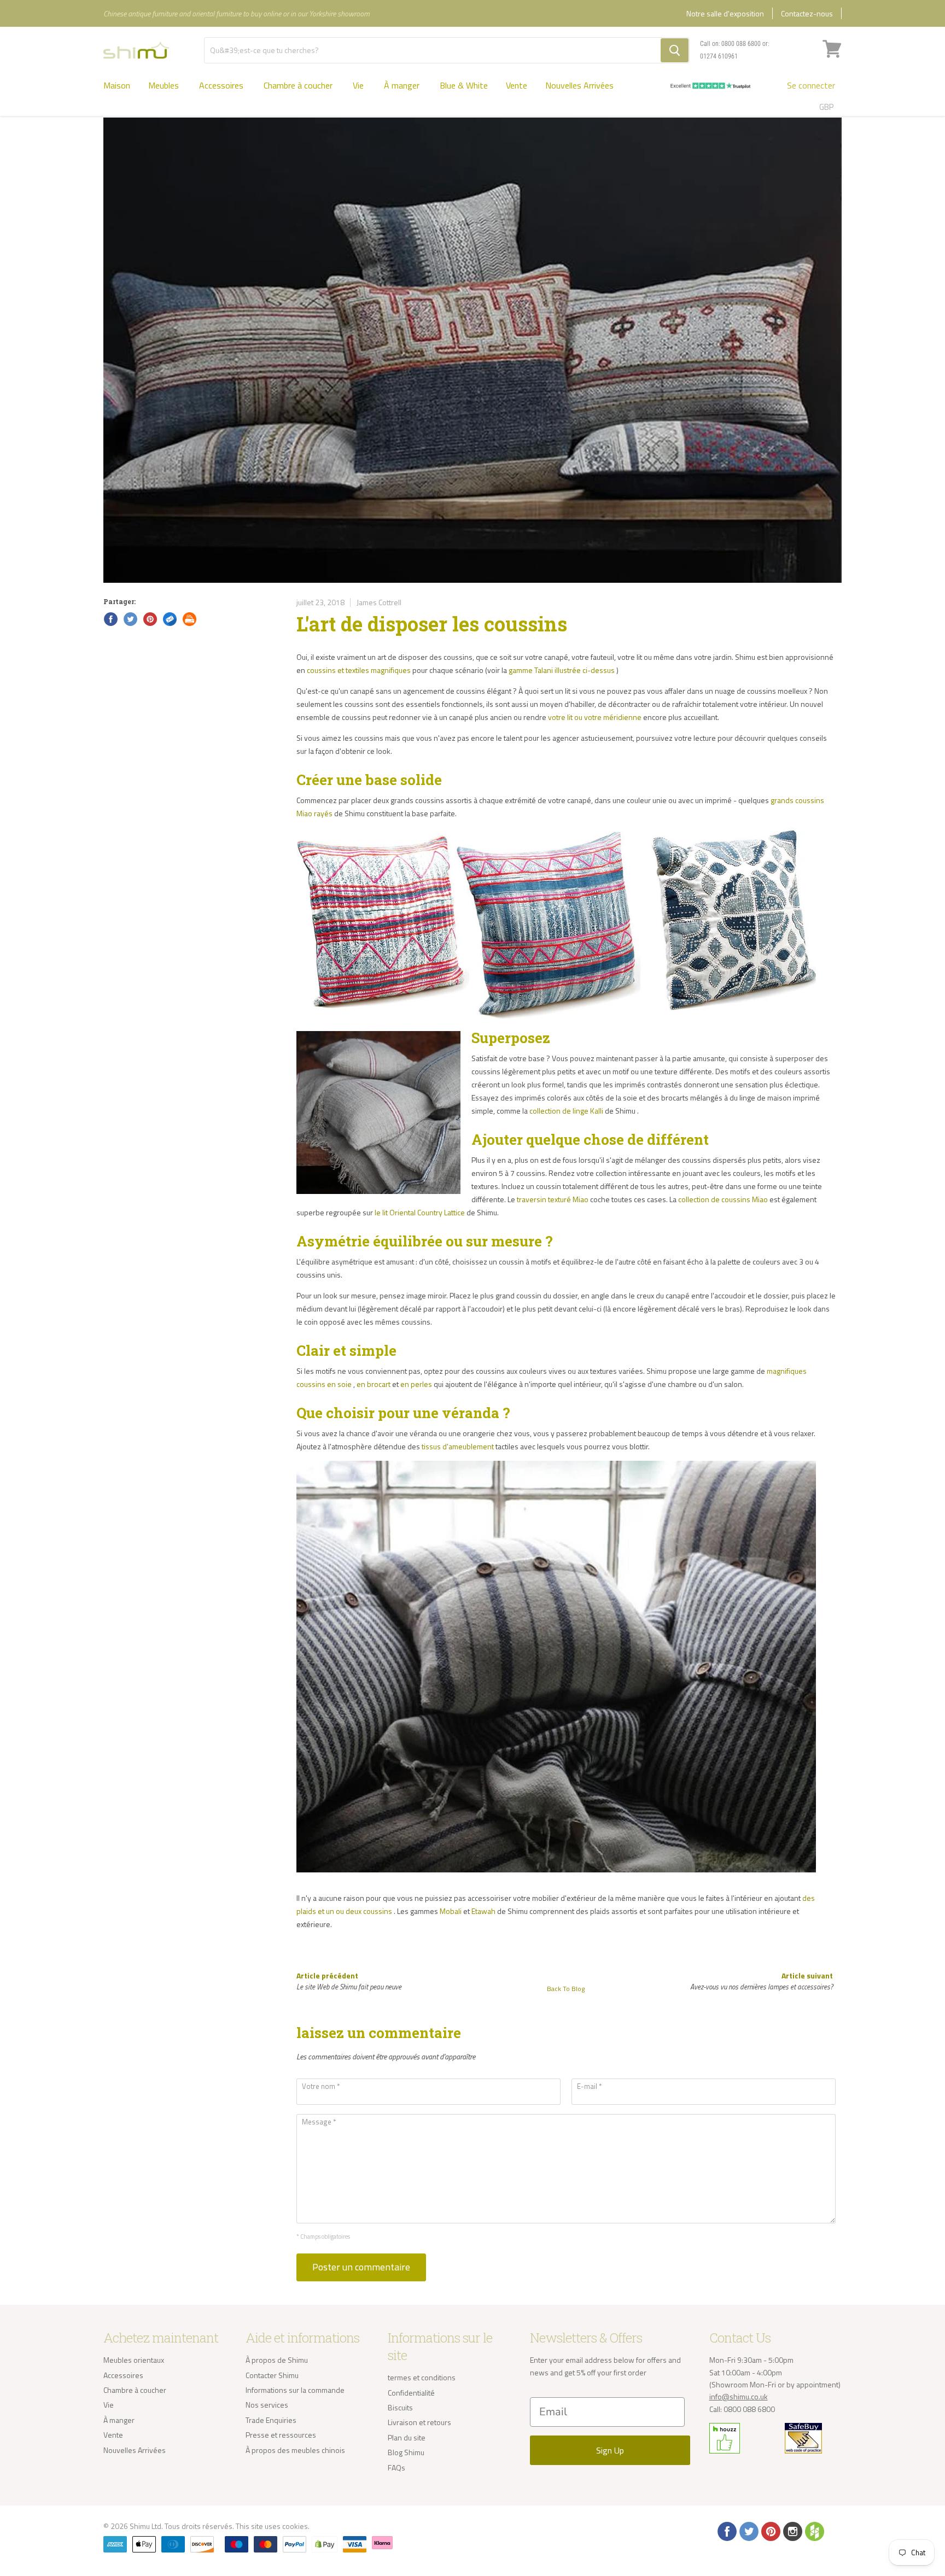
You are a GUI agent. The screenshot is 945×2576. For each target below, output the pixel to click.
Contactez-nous (807, 13)
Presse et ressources (281, 2435)
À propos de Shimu (277, 2360)
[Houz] (814, 2531)
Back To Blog (566, 1989)
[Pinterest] (770, 2531)
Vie (359, 85)
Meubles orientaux (134, 2360)
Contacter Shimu (272, 2375)
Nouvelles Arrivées (579, 85)
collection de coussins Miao (723, 1199)
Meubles (165, 85)
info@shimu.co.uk (739, 2396)
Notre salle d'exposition (725, 13)
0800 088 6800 (741, 44)
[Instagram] (792, 2531)
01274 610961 (719, 56)
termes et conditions (422, 2377)
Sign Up (610, 2450)
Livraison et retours (419, 2422)
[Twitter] (748, 2531)
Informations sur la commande (295, 2390)
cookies (295, 2526)
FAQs (396, 2467)
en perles (416, 1384)
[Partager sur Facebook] (110, 618)
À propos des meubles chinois (295, 2450)
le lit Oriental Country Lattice (420, 1212)
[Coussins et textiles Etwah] (556, 1877)
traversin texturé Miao (553, 1199)
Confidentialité (411, 2393)
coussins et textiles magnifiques (359, 670)
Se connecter (811, 85)
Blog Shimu (406, 2452)
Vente (517, 85)
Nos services (267, 2405)
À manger (403, 85)
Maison (117, 85)
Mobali (451, 1911)
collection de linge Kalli (566, 1111)
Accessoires (222, 85)
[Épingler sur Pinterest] (149, 618)
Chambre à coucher (299, 85)
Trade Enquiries (271, 2420)
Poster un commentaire (361, 2267)
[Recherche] (675, 50)
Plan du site (407, 2437)
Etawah (483, 1911)
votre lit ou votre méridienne (595, 717)
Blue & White (464, 85)
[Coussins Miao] (556, 1024)
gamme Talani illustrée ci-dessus (562, 670)
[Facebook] (726, 2531)
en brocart (374, 1384)
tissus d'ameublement (458, 1446)
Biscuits (400, 2407)
